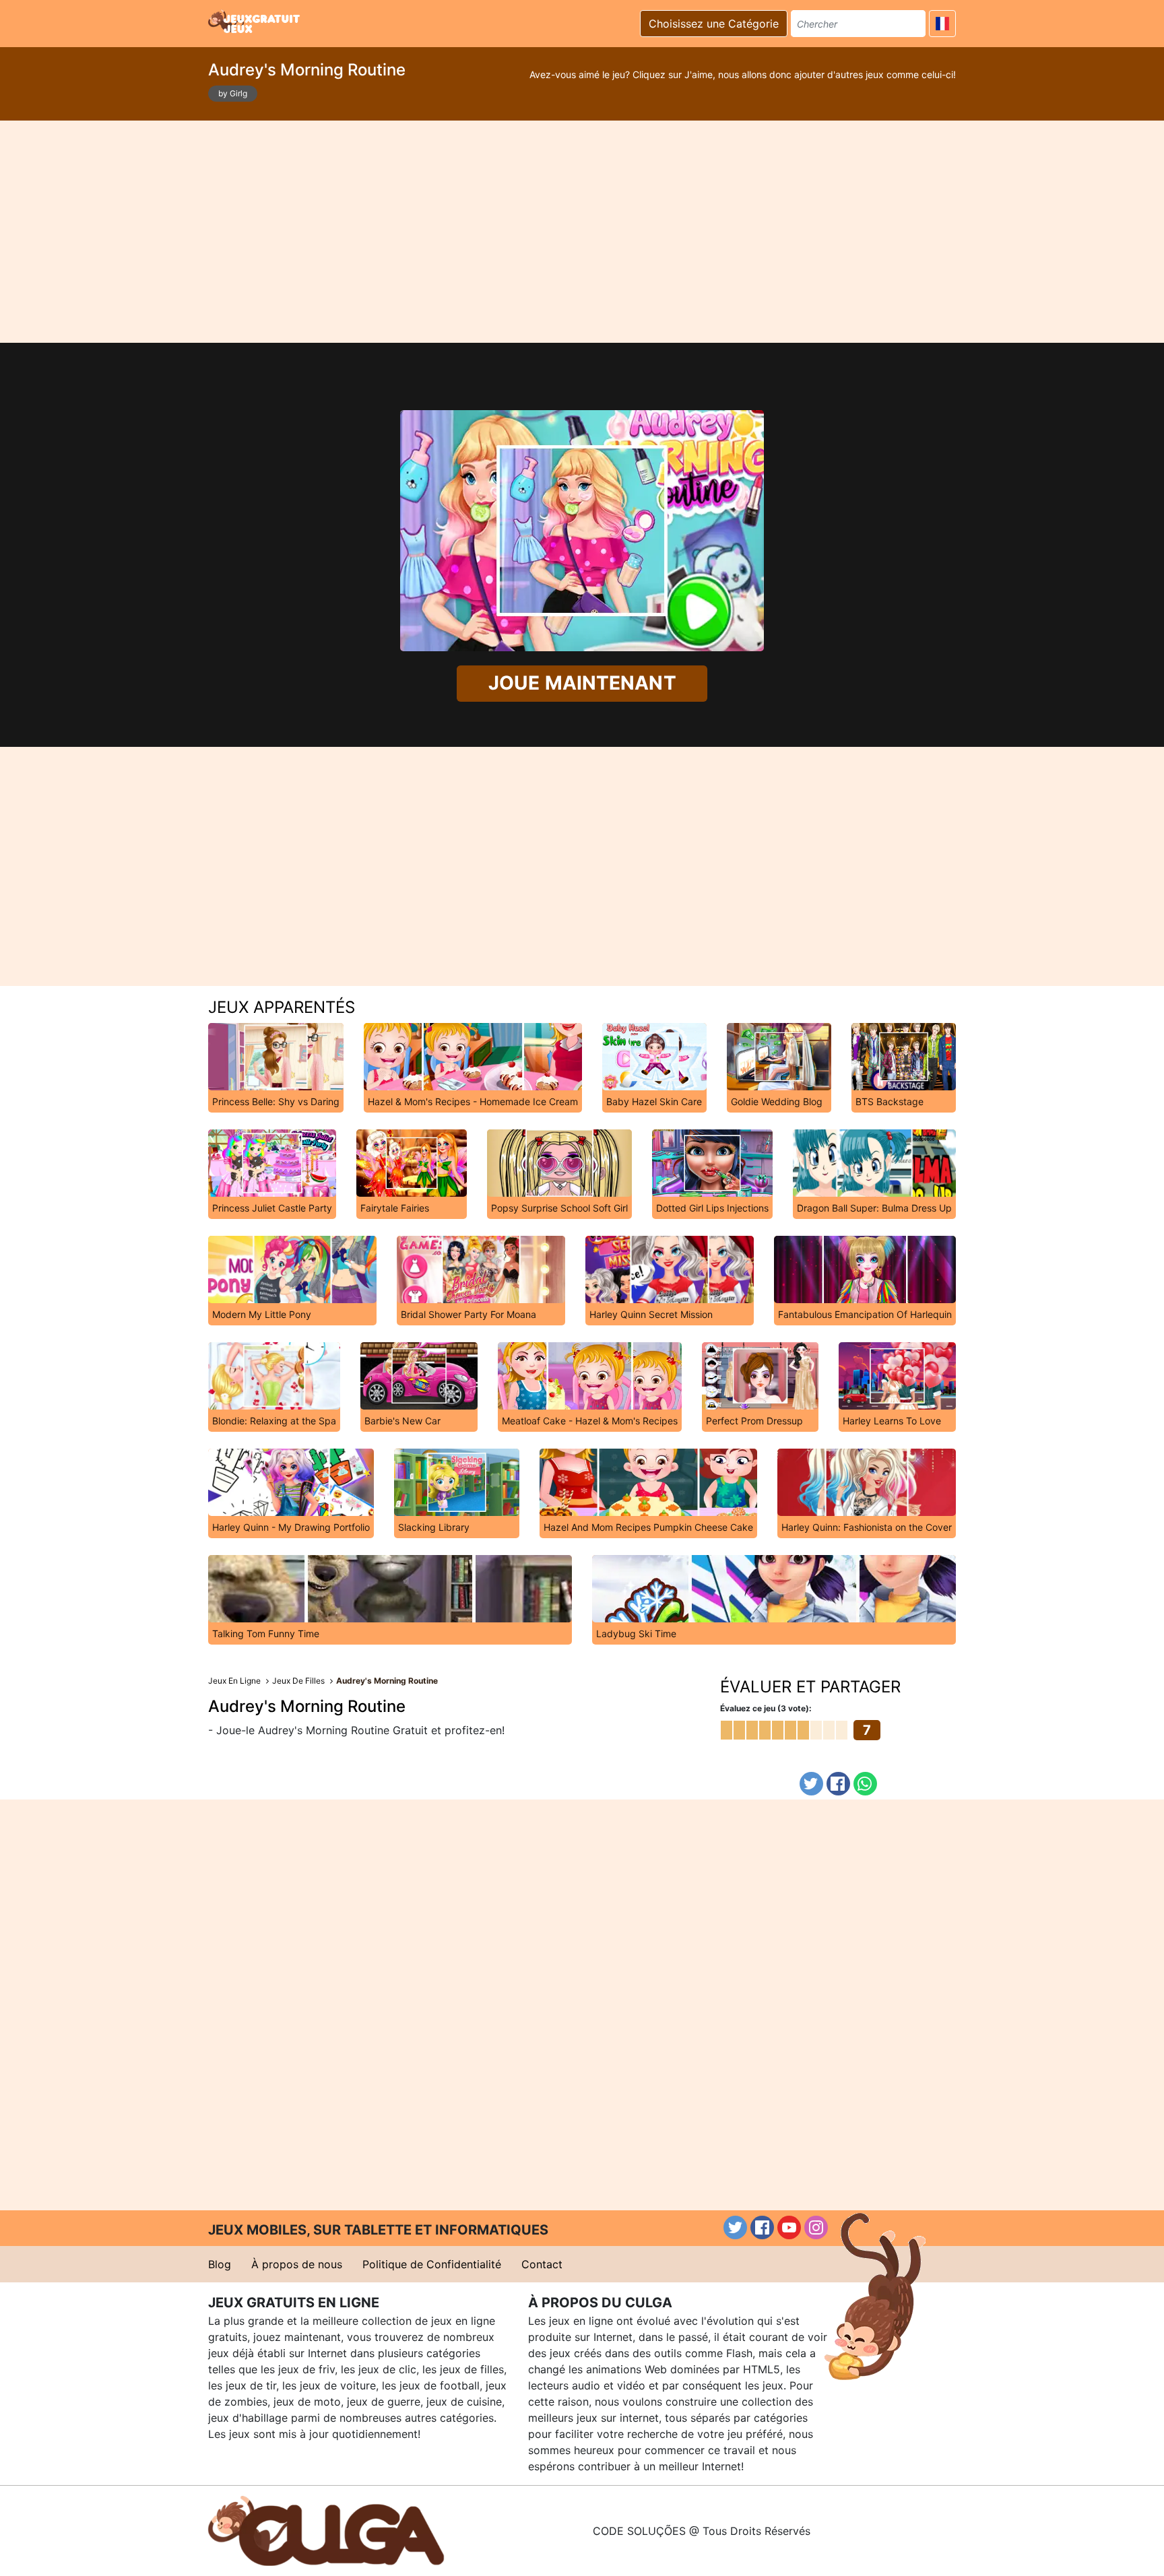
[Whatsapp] (865, 1784)
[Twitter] (811, 1784)
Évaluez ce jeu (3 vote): (766, 1708)
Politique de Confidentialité (432, 2264)
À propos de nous (297, 2264)
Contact (542, 2264)
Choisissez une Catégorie (714, 24)
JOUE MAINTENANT (582, 683)
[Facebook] (838, 1784)
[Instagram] (816, 2227)
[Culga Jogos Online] (326, 2530)
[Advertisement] (582, 232)
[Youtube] (789, 2227)
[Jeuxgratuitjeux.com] (255, 22)
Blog (220, 2264)
